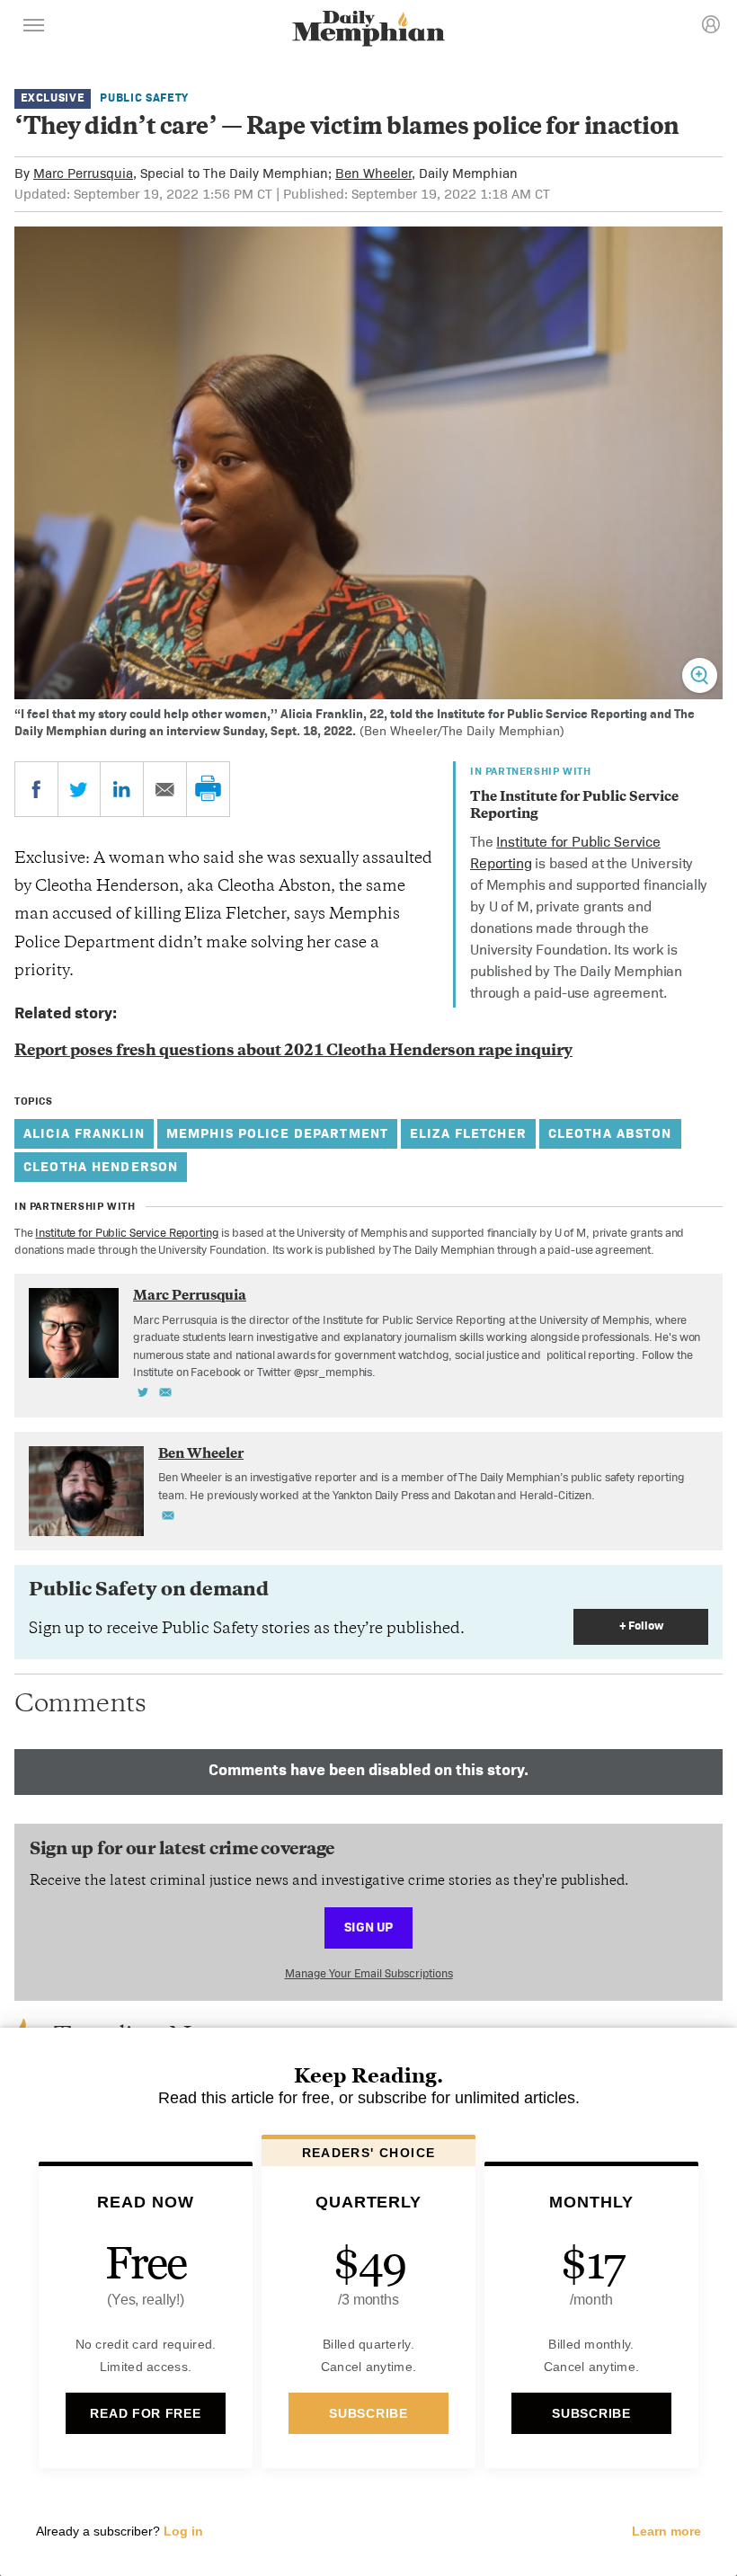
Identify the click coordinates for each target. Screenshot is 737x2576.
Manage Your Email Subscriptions (369, 1973)
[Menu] (34, 28)
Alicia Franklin (84, 1133)
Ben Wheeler (373, 173)
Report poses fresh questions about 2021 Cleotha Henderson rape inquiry (293, 1052)
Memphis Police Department (277, 1133)
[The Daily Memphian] (368, 30)
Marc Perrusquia (83, 173)
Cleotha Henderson (101, 1166)
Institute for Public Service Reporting (127, 1233)
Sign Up (368, 1927)
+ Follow (641, 1626)
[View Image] (700, 675)
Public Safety (144, 98)
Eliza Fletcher (468, 1133)
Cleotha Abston (610, 1133)
